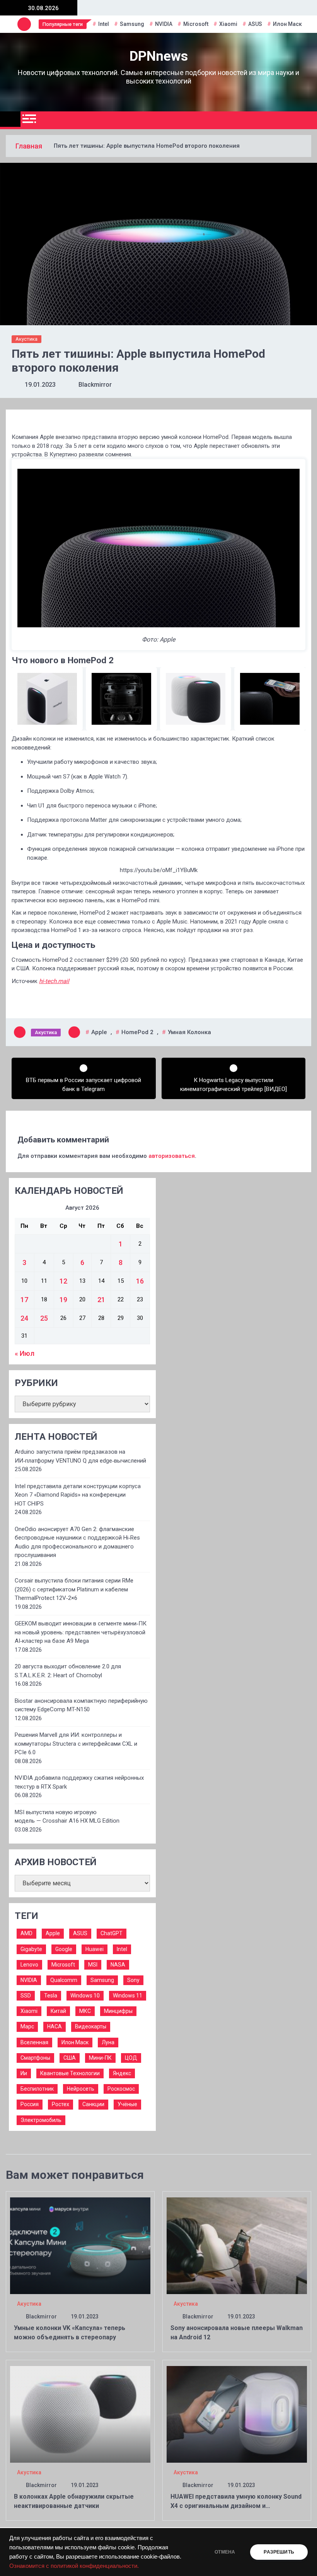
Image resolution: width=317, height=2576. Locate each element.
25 (44, 1318)
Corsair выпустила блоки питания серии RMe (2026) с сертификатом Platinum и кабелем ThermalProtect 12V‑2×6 (74, 1589)
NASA (118, 1965)
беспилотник (37, 2089)
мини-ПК (100, 2058)
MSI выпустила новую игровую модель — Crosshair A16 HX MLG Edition (67, 1817)
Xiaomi (228, 24)
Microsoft (196, 24)
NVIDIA (164, 24)
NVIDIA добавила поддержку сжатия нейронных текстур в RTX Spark (79, 1782)
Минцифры (118, 2011)
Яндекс (122, 2073)
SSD (26, 1996)
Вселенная (34, 2042)
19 (63, 1300)
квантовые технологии (70, 2073)
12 (63, 1281)
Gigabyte (31, 1949)
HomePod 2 (137, 1032)
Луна (108, 2042)
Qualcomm (64, 1980)
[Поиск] (308, 120)
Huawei (95, 1949)
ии (24, 2073)
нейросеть (81, 2089)
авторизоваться (172, 1156)
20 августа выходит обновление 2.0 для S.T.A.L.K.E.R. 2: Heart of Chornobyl (68, 1671)
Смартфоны (35, 2058)
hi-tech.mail (54, 981)
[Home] (10, 119)
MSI (93, 1965)
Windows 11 (128, 1996)
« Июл (25, 1353)
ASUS (255, 24)
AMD (26, 1933)
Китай (58, 2011)
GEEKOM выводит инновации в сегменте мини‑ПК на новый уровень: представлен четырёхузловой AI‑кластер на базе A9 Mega (81, 1632)
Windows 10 (85, 1996)
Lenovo (29, 1965)
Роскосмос (121, 2089)
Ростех (61, 2104)
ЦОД (131, 2058)
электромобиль (41, 2120)
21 (101, 1300)
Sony (133, 1980)
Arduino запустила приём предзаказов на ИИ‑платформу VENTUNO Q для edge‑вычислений (80, 1456)
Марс (27, 2026)
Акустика (26, 339)
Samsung (132, 24)
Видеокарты (91, 2026)
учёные (127, 2104)
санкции (93, 2104)
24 (24, 1318)
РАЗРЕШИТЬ (279, 2552)
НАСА (55, 2026)
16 (140, 1281)
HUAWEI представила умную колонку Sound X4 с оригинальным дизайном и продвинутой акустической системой (236, 2506)
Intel (104, 24)
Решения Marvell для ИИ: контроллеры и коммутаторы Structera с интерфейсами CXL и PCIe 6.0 (76, 1744)
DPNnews (159, 56)
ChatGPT (112, 1933)
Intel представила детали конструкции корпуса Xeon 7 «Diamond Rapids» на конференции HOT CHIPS (78, 1495)
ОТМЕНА (225, 2552)
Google (64, 1949)
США (70, 2058)
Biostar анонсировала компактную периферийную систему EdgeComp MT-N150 (81, 1705)
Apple (99, 1032)
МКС (85, 2011)
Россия (30, 2104)
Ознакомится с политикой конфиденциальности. (74, 2566)
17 (24, 1300)
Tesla (51, 1996)
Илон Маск (287, 24)
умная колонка (189, 1032)
